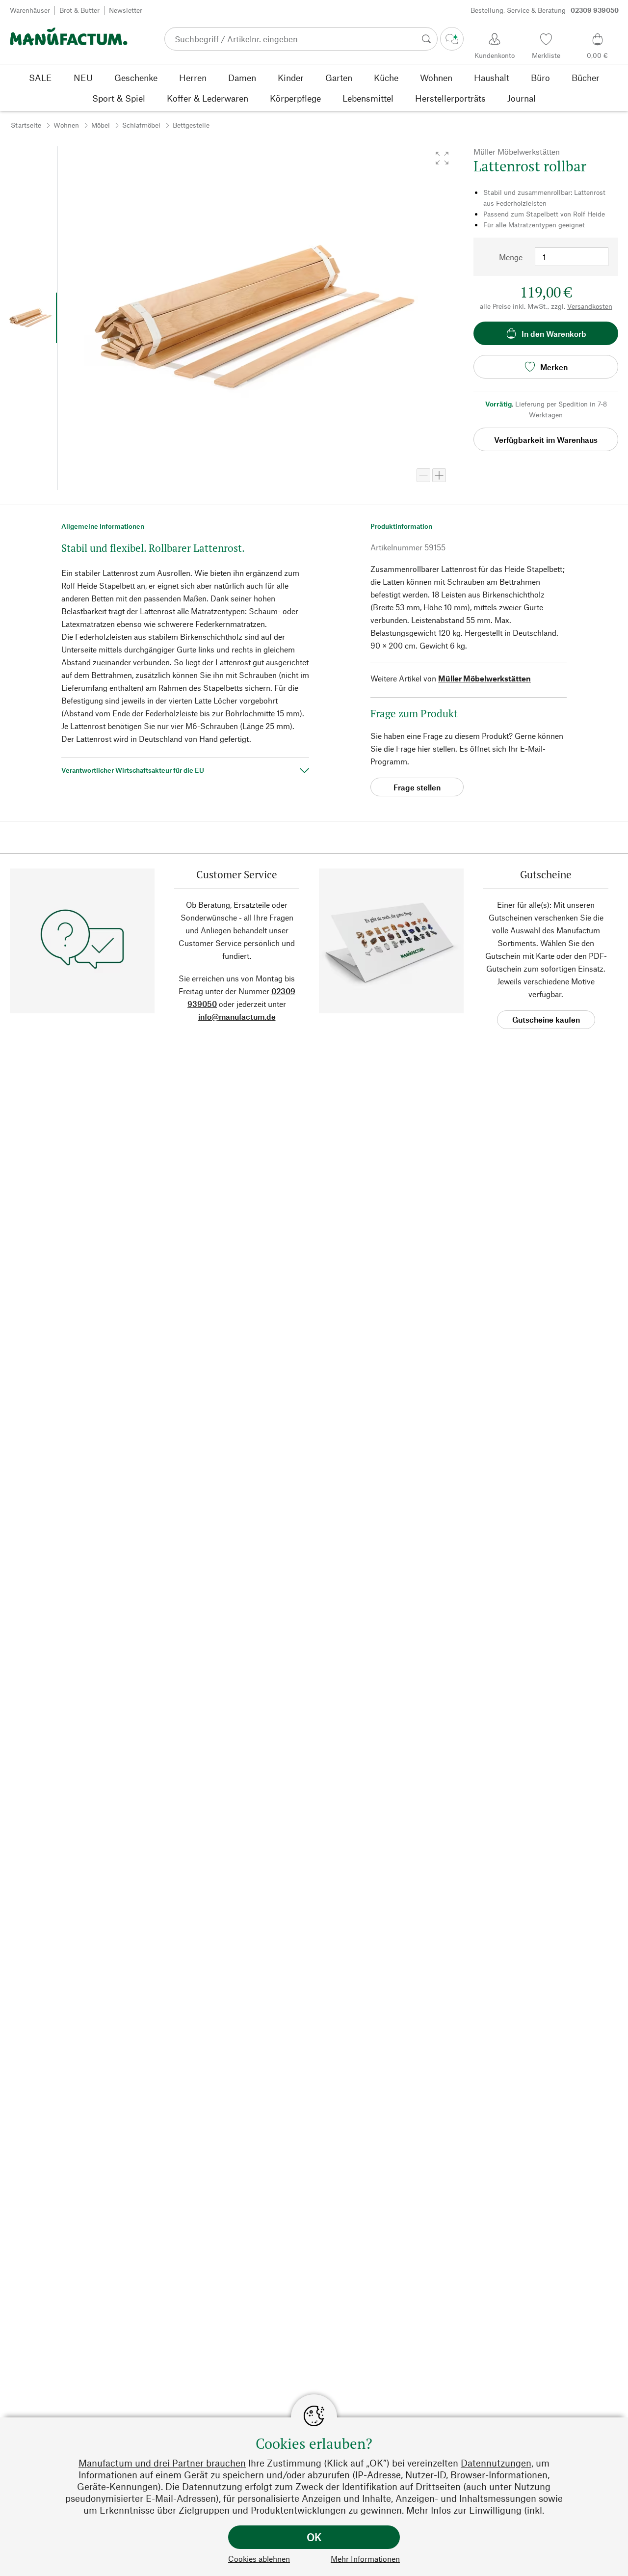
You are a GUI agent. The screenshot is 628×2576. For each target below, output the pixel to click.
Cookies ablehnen (259, 2559)
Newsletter (126, 10)
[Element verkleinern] (423, 475)
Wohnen (66, 125)
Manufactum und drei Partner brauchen (162, 2463)
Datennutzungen (496, 2463)
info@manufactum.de (237, 1017)
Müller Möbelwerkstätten (484, 678)
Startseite (26, 125)
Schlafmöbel (141, 125)
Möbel (101, 125)
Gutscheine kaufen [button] (546, 1019)
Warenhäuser (30, 10)
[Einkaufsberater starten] (452, 39)
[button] (442, 158)
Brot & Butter (79, 10)
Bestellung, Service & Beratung (545, 10)
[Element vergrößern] (439, 475)
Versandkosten (590, 306)
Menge (511, 257)
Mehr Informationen (365, 2559)
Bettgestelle (191, 125)
